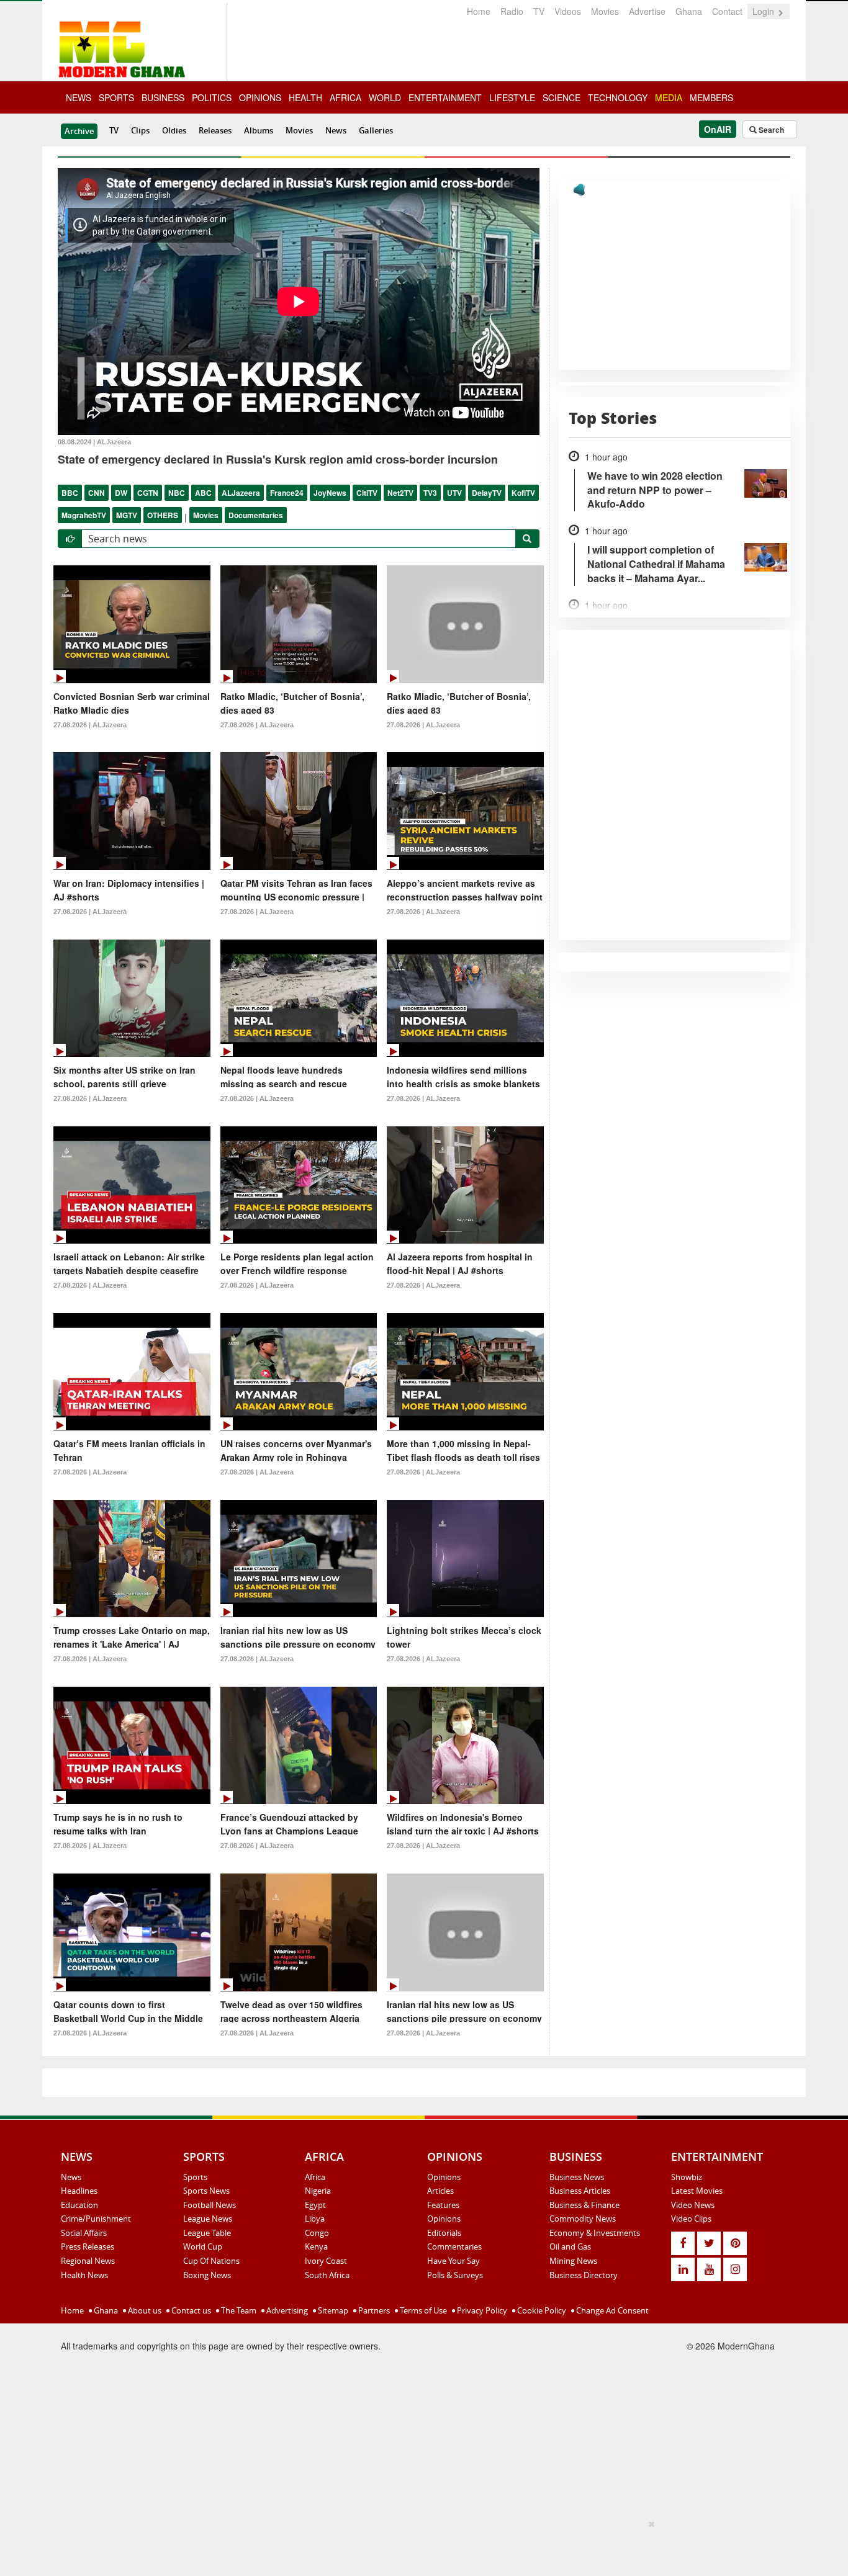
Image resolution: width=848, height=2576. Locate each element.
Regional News (88, 2261)
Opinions (444, 2177)
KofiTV (523, 493)
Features (443, 2205)
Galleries (376, 130)
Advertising (286, 2310)
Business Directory (584, 2275)
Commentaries (454, 2246)
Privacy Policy (481, 2310)
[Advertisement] (420, 2546)
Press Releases (88, 2246)
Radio (512, 11)
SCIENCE (562, 97)
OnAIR (718, 129)
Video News (693, 2205)
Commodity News (583, 2219)
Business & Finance (584, 2205)
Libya (315, 2219)
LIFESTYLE (512, 97)
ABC (203, 493)
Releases (215, 130)
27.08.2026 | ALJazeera (90, 725)
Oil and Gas (570, 2246)
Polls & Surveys (455, 2275)
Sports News (206, 2191)
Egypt (315, 2205)
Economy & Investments (595, 2233)
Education (79, 2205)
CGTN (148, 493)
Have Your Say (453, 2261)
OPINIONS (260, 97)
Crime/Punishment (96, 2219)
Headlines (79, 2191)
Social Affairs (84, 2233)
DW (121, 493)
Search (770, 130)
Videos (568, 11)
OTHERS (163, 515)
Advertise (647, 11)
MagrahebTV (84, 515)
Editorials (444, 2233)
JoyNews (330, 493)
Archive (79, 131)
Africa (315, 2177)
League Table (207, 2233)
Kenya (316, 2246)
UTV (454, 493)
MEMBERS (711, 97)
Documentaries (256, 515)
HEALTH (305, 97)
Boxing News (207, 2275)
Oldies (174, 130)
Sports (195, 2177)
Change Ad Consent (611, 2310)
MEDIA (669, 97)
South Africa (327, 2275)
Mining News (573, 2261)
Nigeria (318, 2191)
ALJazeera (241, 493)
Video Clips (691, 2219)
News (336, 130)
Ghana (689, 11)
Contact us (190, 2310)
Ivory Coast (326, 2261)
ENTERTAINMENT (445, 97)
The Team (238, 2310)
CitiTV (367, 493)
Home (479, 11)
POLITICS (212, 97)
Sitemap (332, 2310)
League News (208, 2219)
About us (144, 2310)
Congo (317, 2233)
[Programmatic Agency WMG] (579, 190)
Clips (140, 130)
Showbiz (687, 2177)
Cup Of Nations (211, 2261)
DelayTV (487, 493)
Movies (605, 11)
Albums (259, 130)
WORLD (385, 97)
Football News (210, 2205)
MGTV (127, 515)
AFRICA (345, 97)
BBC (70, 493)
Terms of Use (422, 2310)
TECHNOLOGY (618, 97)
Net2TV (400, 493)
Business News (577, 2177)
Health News (84, 2275)
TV (539, 11)
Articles (440, 2191)
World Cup (203, 2246)
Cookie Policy (541, 2310)
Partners (373, 2310)
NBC (177, 493)
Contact (727, 11)
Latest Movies (697, 2191)
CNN (97, 493)
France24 (287, 493)
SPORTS (116, 97)
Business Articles (580, 2191)
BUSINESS (163, 97)
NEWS (79, 97)
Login (765, 11)
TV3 (430, 493)
